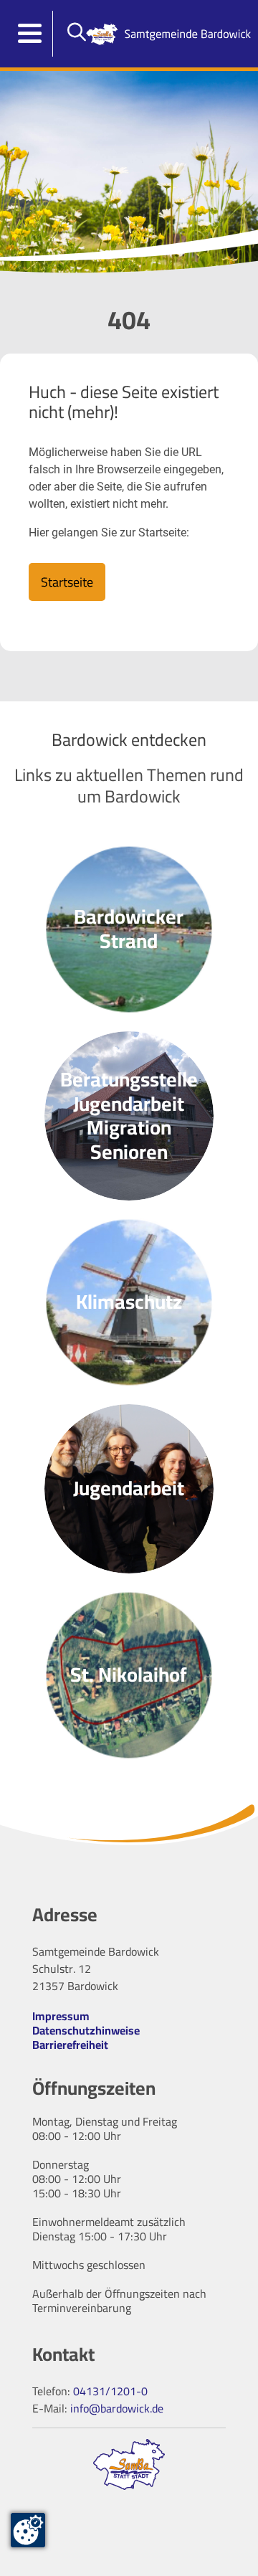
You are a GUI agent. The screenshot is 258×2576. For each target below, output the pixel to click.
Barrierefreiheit (70, 2045)
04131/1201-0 (110, 2391)
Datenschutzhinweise (86, 2030)
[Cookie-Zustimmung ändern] (28, 2530)
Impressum (61, 2016)
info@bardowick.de (117, 2408)
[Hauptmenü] (30, 34)
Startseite (67, 582)
